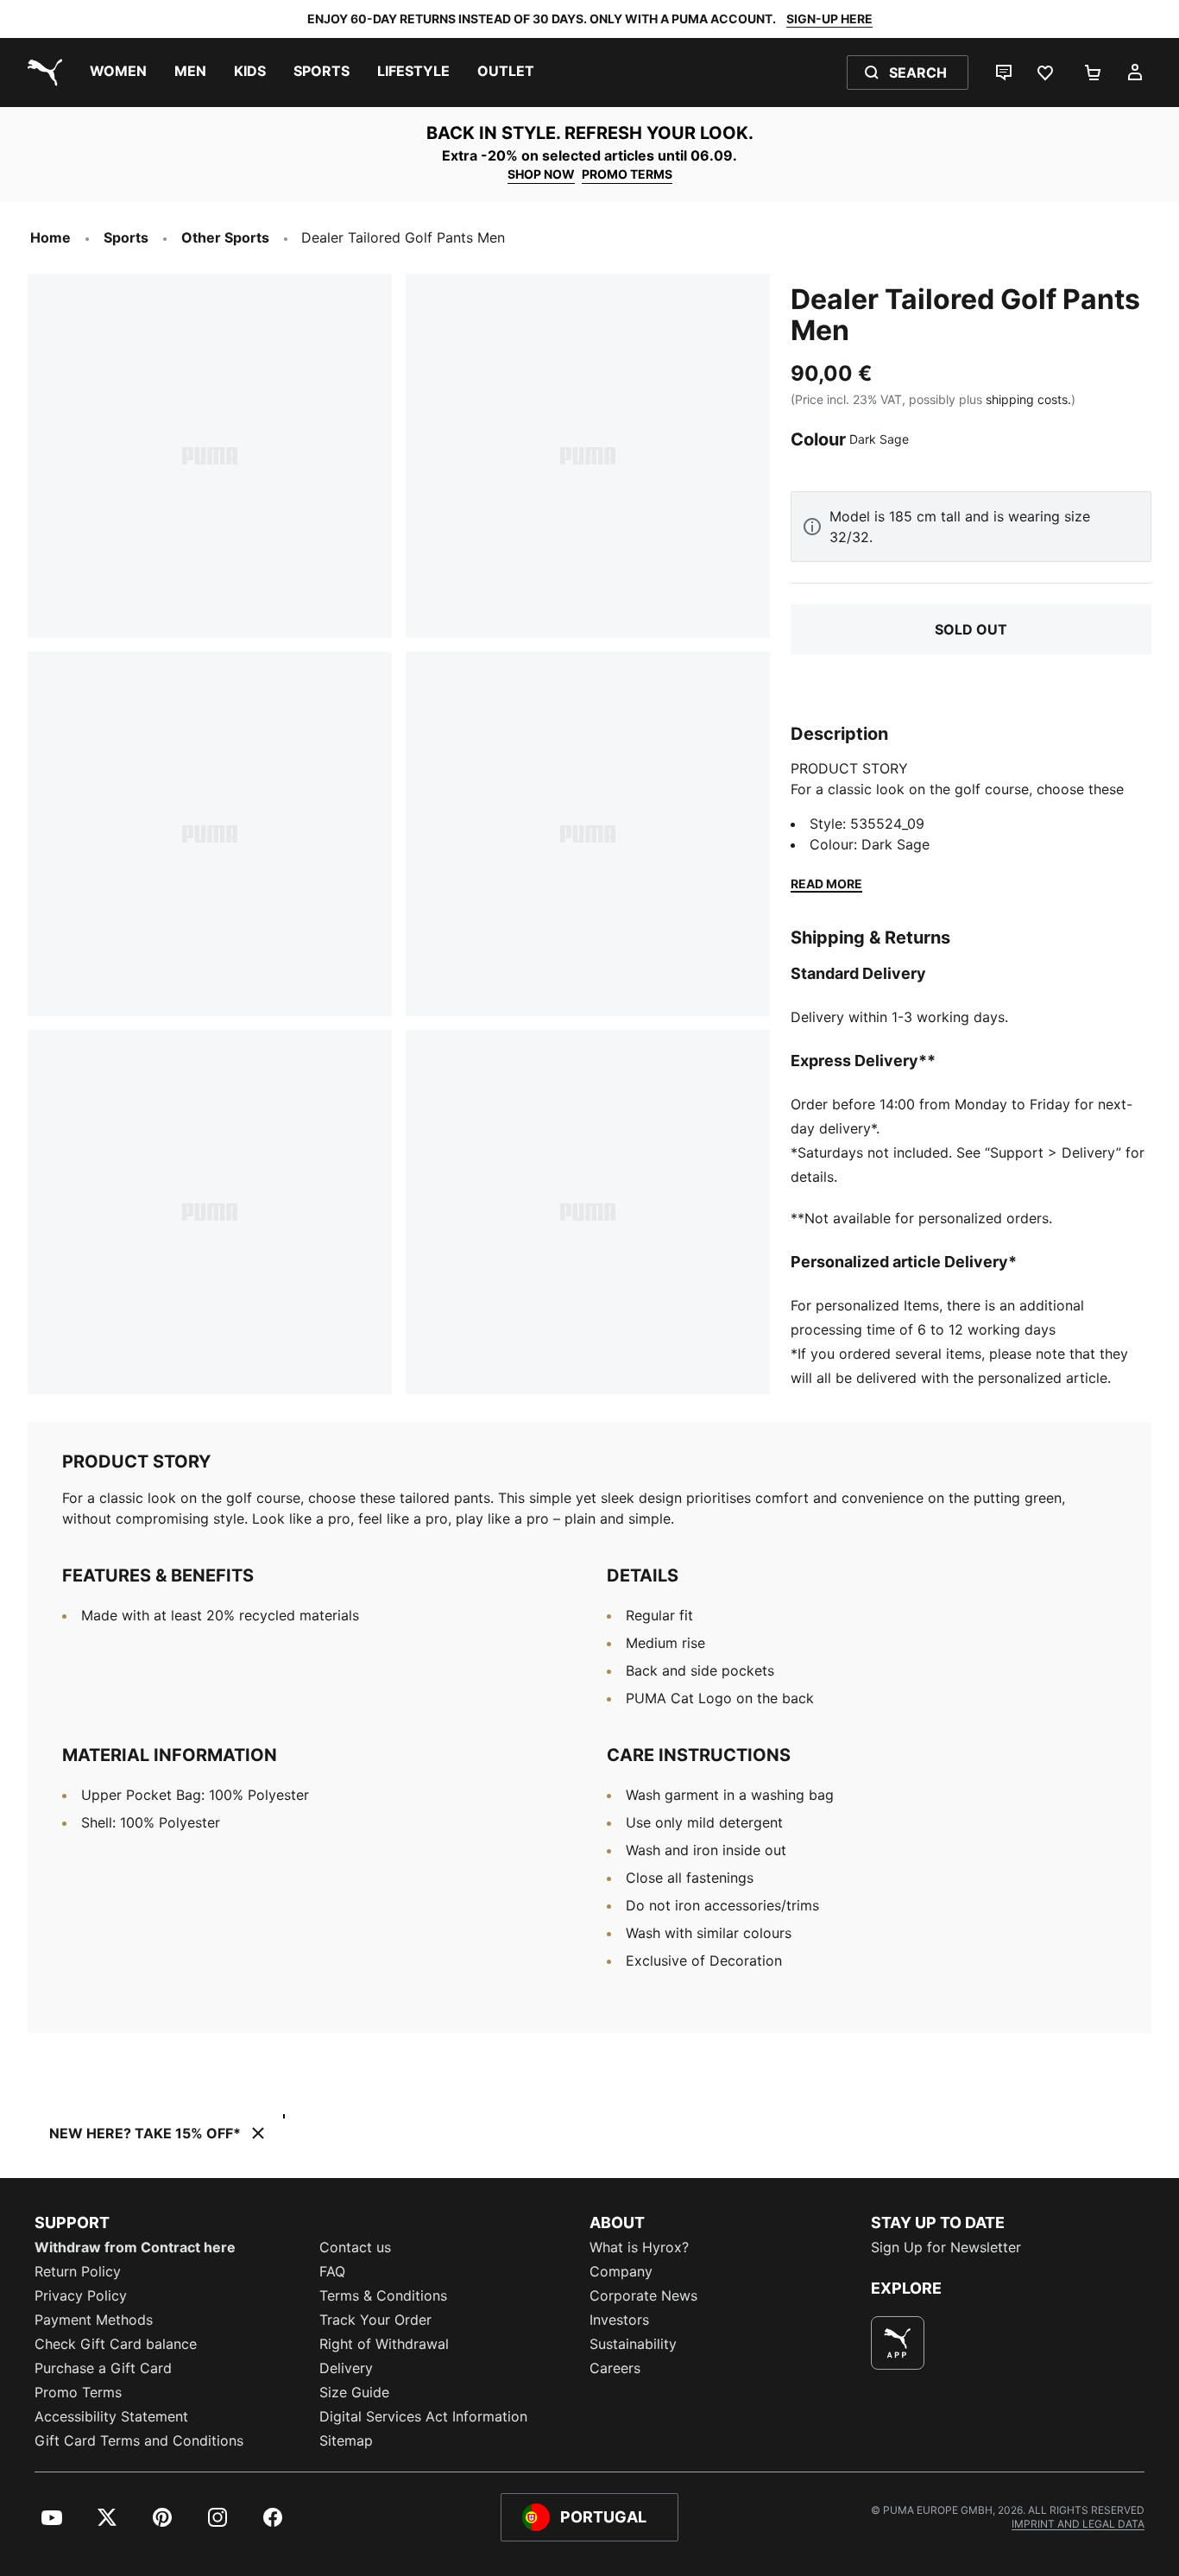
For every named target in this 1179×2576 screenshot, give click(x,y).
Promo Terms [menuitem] (78, 2392)
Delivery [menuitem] (346, 2368)
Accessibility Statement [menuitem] (111, 2416)
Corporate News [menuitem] (643, 2295)
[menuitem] (118, 73)
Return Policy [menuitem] (78, 2271)
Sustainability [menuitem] (633, 2344)
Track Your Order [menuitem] (375, 2320)
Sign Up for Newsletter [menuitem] (946, 2247)
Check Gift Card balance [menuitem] (116, 2344)
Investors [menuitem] (619, 2320)
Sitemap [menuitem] (346, 2440)
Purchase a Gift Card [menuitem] (103, 2368)
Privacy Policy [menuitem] (81, 2295)
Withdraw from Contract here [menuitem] (135, 2247)
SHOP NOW (541, 174)
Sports (126, 237)
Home (50, 237)
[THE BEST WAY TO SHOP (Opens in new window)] (898, 2343)
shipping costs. (1028, 399)
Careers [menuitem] (615, 2368)
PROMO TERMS (627, 174)
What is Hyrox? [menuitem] (639, 2247)
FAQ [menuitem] (332, 2271)
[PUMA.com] (41, 73)
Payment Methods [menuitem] (94, 2320)
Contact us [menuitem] (355, 2247)
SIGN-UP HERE (829, 19)
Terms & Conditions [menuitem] (383, 2295)
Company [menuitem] (621, 2271)
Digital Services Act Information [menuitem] (423, 2416)
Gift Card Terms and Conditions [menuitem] (139, 2440)
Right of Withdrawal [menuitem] (384, 2344)
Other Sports (225, 237)
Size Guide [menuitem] (354, 2392)
